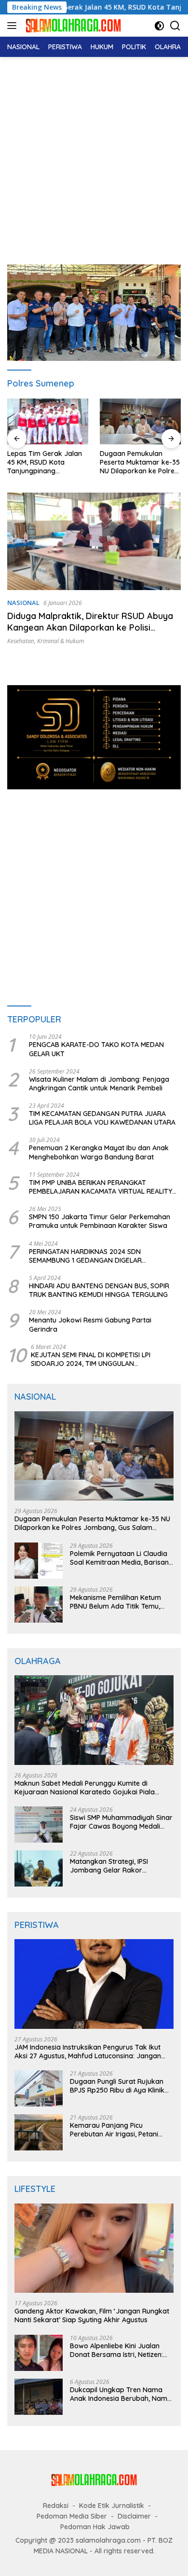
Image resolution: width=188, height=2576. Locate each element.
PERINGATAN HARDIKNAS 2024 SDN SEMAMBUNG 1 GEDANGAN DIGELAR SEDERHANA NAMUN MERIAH (85, 1256)
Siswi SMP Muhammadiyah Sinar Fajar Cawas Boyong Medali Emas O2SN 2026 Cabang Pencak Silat (121, 1822)
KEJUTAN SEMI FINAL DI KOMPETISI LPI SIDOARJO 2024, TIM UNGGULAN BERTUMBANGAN (91, 1359)
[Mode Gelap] (159, 26)
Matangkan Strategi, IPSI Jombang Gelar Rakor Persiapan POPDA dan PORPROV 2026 (109, 1866)
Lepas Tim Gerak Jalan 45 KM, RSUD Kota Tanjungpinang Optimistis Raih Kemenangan (45, 462)
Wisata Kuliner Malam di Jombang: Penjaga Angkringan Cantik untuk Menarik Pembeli (99, 1084)
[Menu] (14, 26)
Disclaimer (134, 2516)
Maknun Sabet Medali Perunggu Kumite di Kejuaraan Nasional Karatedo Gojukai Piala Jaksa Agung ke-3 (85, 1788)
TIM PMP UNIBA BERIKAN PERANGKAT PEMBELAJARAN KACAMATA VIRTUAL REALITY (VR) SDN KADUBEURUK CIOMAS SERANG (101, 1187)
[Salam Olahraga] (72, 25)
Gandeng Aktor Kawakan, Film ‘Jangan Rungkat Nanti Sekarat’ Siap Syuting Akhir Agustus (92, 2315)
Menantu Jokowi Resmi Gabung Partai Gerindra (90, 1324)
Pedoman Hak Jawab (95, 2527)
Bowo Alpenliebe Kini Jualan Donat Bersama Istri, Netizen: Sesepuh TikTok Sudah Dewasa (120, 2350)
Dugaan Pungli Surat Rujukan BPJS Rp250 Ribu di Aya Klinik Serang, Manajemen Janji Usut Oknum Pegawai (119, 2086)
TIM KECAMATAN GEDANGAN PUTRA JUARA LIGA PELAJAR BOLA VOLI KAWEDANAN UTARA (102, 1118)
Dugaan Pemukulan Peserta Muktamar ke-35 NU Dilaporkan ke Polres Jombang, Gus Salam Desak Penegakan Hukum (140, 462)
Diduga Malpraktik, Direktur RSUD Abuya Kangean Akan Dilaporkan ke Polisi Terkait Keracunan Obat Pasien (90, 627)
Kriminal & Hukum (60, 641)
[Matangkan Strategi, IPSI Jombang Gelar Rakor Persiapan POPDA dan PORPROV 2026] (39, 1868)
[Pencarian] (175, 26)
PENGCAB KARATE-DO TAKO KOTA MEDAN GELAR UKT (96, 1049)
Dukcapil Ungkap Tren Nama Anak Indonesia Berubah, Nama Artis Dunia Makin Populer (121, 2394)
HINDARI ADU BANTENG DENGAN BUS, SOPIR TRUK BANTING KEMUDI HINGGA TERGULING (99, 1290)
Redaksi (56, 2506)
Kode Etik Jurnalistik (112, 2506)
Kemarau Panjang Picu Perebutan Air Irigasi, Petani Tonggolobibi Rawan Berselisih (119, 2130)
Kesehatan (21, 641)
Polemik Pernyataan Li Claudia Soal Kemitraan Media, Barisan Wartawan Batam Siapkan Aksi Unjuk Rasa (120, 1558)
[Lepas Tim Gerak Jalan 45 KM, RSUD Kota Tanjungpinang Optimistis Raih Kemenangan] (48, 421)
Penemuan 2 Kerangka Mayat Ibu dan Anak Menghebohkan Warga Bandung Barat (99, 1152)
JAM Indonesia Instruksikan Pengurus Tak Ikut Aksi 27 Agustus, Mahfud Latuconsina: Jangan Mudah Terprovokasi (88, 2052)
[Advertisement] (94, 156)
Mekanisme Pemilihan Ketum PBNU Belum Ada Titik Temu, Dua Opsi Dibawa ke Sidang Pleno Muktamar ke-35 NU (115, 1602)
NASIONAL (23, 603)
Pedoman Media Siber (72, 2516)
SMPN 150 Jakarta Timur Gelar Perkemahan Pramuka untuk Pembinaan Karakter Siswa (100, 1221)
